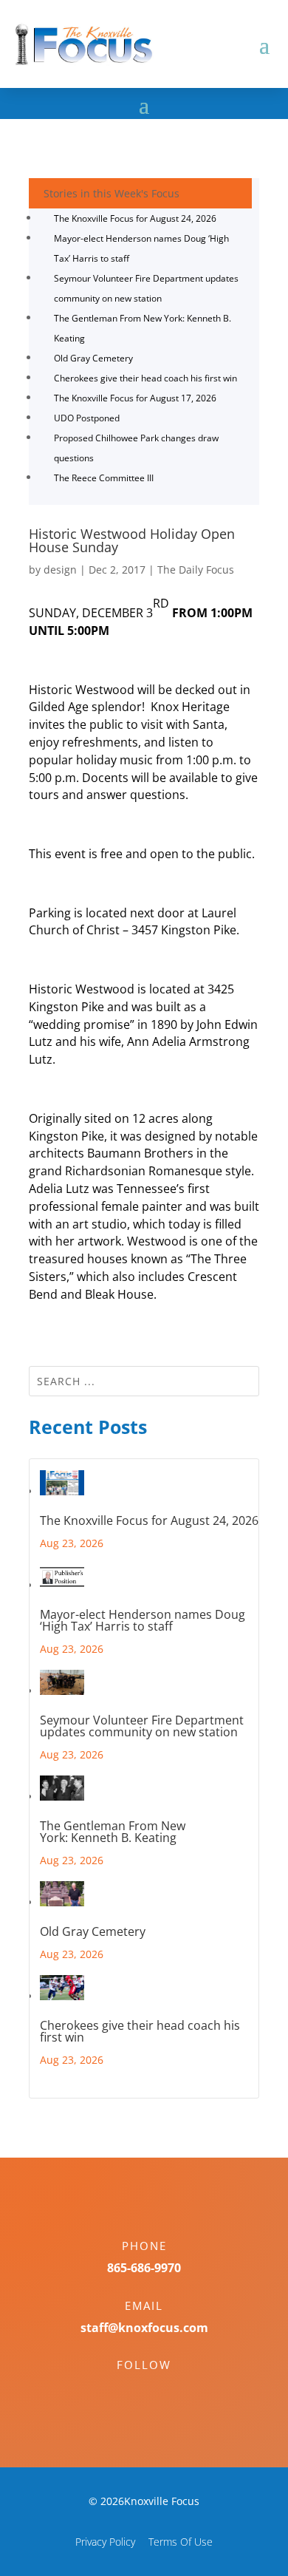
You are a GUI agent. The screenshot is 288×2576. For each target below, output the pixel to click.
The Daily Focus (196, 570)
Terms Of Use (181, 2542)
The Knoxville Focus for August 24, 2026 (135, 218)
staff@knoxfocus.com (144, 2328)
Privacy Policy (105, 2542)
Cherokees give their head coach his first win (145, 378)
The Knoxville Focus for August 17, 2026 (135, 398)
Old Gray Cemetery (93, 358)
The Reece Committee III (104, 478)
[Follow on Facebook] (129, 2390)
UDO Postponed (87, 418)
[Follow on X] (159, 2390)
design (60, 570)
